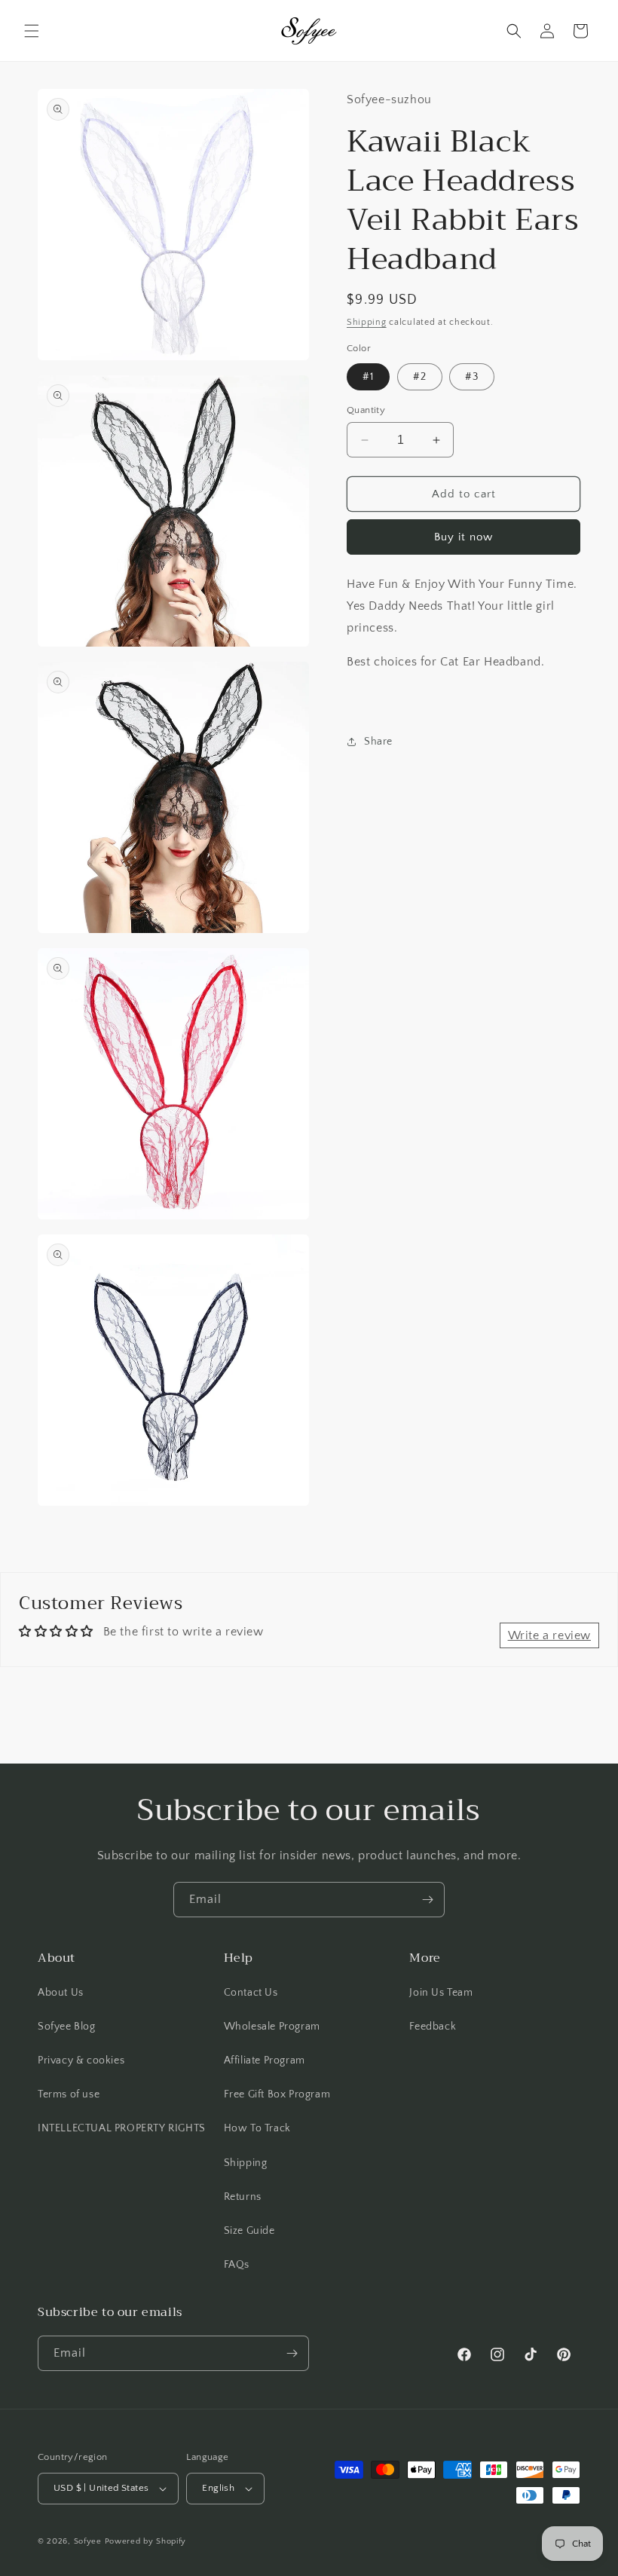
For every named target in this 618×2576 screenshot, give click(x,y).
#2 (420, 377)
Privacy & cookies (81, 2060)
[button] (32, 31)
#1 (368, 377)
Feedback (433, 2027)
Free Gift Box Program (277, 2094)
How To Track (257, 2128)
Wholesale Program (272, 2027)
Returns (243, 2197)
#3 (472, 377)
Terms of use (69, 2094)
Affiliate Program (265, 2060)
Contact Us (251, 1993)
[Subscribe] (427, 1900)
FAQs (237, 2265)
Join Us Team (441, 1993)
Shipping (367, 322)
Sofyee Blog (67, 2027)
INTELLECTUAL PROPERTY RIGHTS (122, 2128)
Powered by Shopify (146, 2541)
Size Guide (249, 2231)
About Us (61, 1993)
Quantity (366, 410)
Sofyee (88, 2541)
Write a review (549, 1635)
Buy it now (463, 537)
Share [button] (378, 742)
